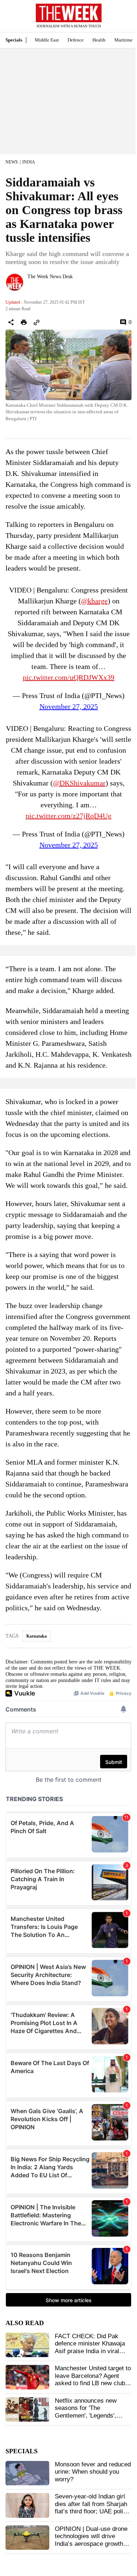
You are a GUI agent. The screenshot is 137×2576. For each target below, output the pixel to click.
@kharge (94, 601)
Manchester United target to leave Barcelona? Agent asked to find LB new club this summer (93, 2379)
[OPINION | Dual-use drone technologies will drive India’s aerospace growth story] (27, 2538)
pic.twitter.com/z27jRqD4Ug (68, 816)
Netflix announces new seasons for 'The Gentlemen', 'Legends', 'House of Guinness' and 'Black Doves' (88, 2416)
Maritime (123, 40)
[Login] (121, 19)
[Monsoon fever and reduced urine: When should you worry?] (27, 2473)
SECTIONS (11, 18)
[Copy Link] (37, 322)
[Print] (24, 322)
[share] (11, 322)
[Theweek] (69, 13)
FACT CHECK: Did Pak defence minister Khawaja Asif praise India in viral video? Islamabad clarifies (90, 2347)
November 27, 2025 (69, 706)
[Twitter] (30, 286)
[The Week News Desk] (15, 282)
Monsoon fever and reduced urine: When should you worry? (93, 2472)
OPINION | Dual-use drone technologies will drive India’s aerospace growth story (91, 2540)
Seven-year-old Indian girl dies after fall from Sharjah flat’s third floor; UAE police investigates (92, 2508)
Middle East (47, 40)
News (12, 162)
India (29, 162)
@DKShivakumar (79, 783)
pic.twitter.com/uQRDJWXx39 (68, 677)
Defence (76, 40)
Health (99, 40)
